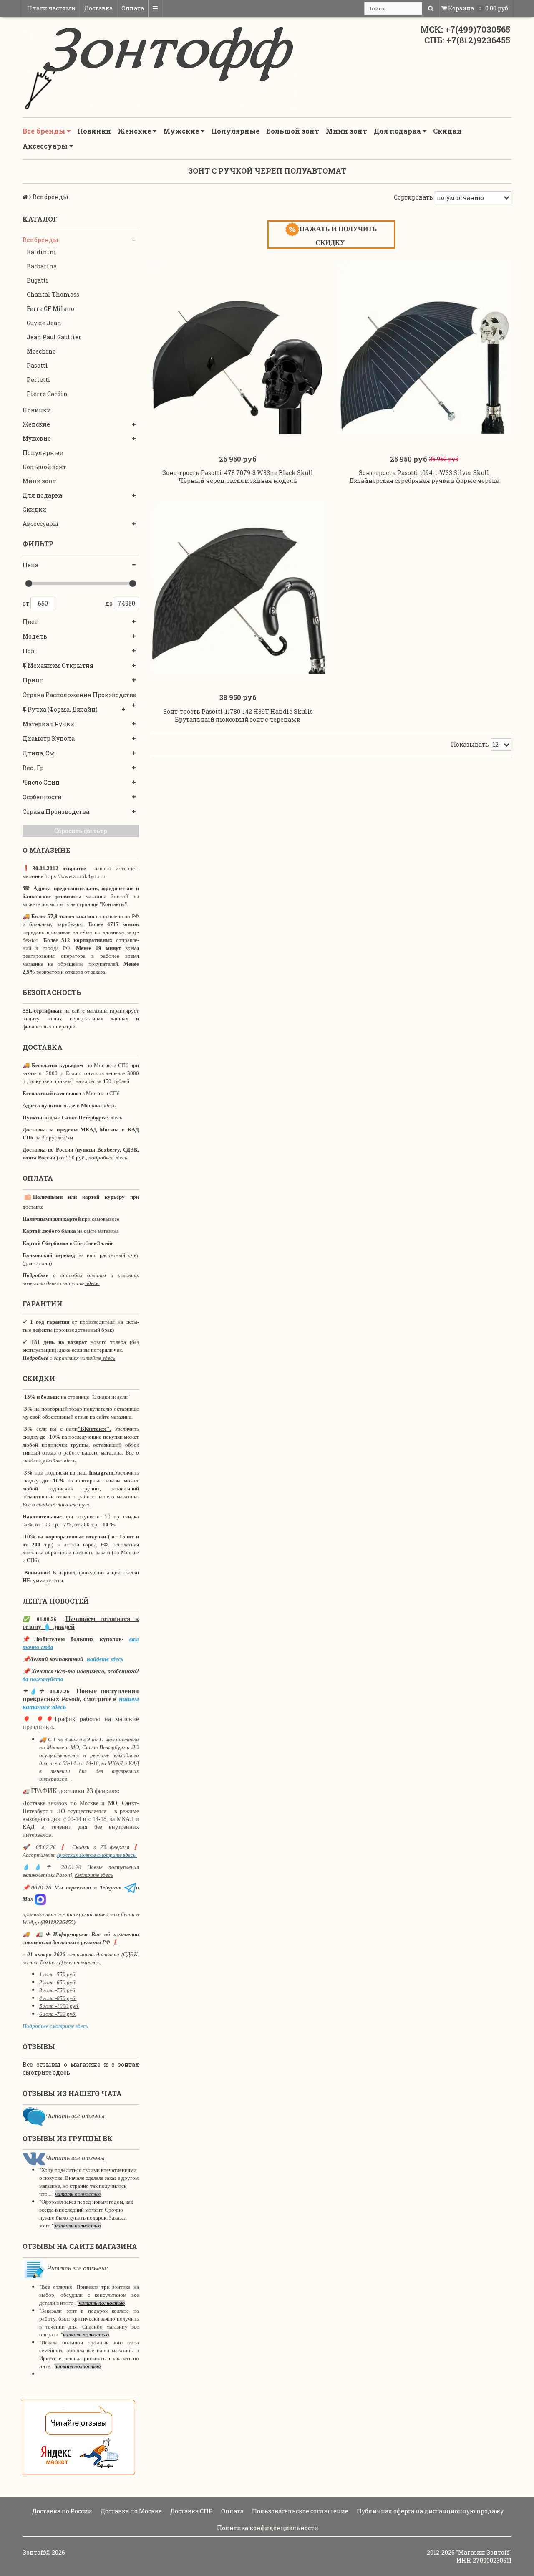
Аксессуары (46, 146)
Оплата (133, 8)
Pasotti (37, 365)
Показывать (470, 744)
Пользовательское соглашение (300, 2511)
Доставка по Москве (131, 2511)
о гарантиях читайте (76, 1358)
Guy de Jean (44, 323)
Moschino (41, 351)
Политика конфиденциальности (267, 2528)
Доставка (98, 8)
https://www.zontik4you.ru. (75, 876)
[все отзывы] (79, 2437)
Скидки (447, 131)
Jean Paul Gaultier (54, 337)
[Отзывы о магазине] (34, 2116)
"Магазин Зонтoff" (484, 2552)
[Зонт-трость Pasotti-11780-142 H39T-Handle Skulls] (238, 587)
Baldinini (42, 252)
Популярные (235, 131)
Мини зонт (346, 131)
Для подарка (398, 131)
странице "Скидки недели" (98, 1397)
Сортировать (413, 197)
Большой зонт (293, 131)
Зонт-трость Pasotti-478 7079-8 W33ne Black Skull (238, 473)
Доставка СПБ (191, 2511)
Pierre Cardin (47, 394)
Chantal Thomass (53, 294)
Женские (135, 131)
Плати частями (51, 8)
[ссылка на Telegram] (130, 1888)
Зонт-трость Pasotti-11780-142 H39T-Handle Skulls (238, 711)
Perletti (39, 380)
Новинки (94, 131)
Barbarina (42, 266)
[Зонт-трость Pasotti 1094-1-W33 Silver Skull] (424, 348)
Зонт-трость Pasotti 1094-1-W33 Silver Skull (424, 473)
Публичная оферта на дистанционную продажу (429, 2511)
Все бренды (45, 131)
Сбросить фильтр (81, 831)
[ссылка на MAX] (40, 1899)
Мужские (182, 131)
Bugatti (38, 280)
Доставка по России (62, 2511)
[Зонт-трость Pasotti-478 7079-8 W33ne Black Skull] (238, 348)
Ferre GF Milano (50, 309)
